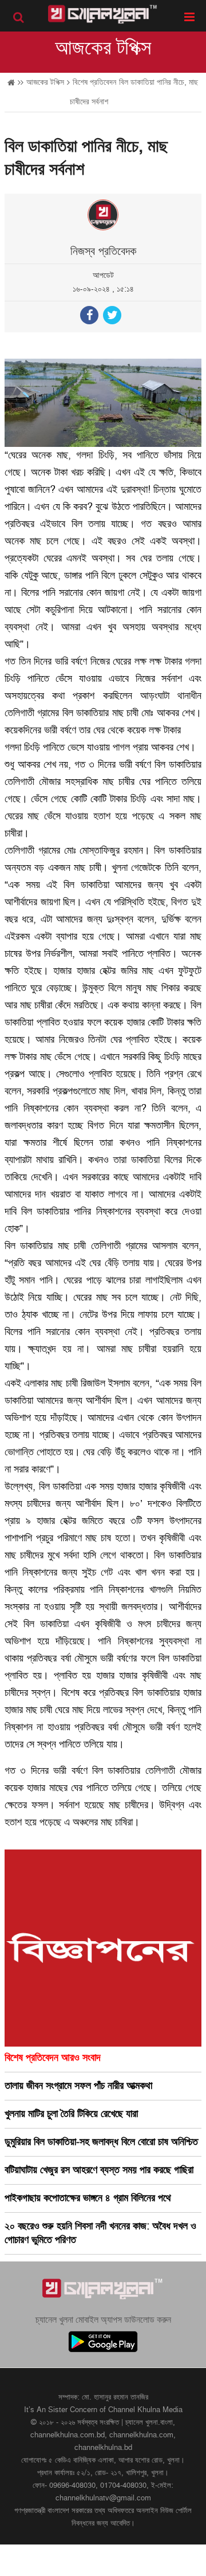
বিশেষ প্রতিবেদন (94, 82)
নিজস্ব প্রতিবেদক (103, 252)
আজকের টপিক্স (103, 48)
